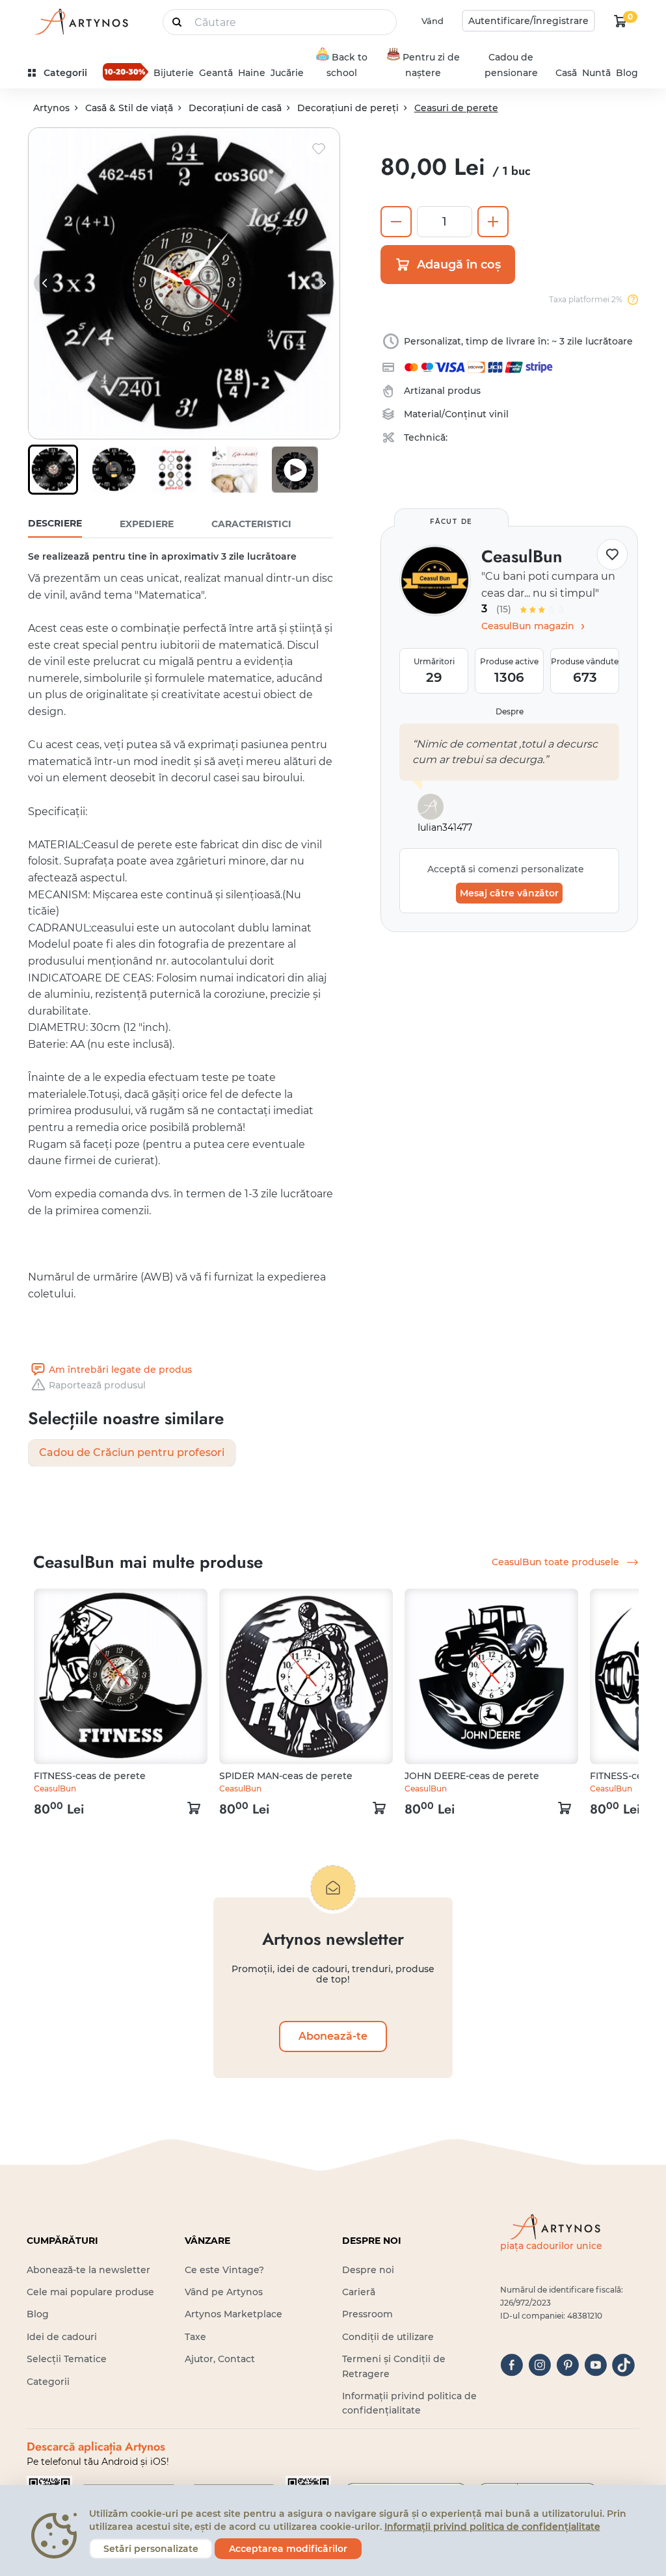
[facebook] (512, 2365)
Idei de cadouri (62, 2337)
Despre (510, 711)
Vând (433, 21)
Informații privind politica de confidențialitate (492, 2527)
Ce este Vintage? (224, 2270)
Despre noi (368, 2270)
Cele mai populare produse (90, 2292)
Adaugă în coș (459, 265)
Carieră (359, 2292)
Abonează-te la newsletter (88, 2270)
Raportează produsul (97, 1385)
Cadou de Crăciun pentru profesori (132, 1452)
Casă (566, 73)
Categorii (48, 2382)
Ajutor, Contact (220, 2359)
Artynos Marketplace (233, 2314)
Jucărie (287, 73)
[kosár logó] (620, 21)
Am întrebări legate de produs (120, 1370)
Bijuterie (174, 73)
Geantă (216, 73)
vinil (499, 414)
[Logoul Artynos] (80, 21)
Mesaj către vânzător (509, 893)
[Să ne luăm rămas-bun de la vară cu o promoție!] (126, 72)
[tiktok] (623, 2365)
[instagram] (539, 2365)
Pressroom (367, 2314)
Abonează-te (333, 2036)
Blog (627, 73)
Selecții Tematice (67, 2359)
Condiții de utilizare (388, 2337)
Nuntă (596, 73)
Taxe (195, 2337)
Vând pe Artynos (224, 2292)
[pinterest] (567, 2365)
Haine (252, 73)
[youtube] (595, 2365)
